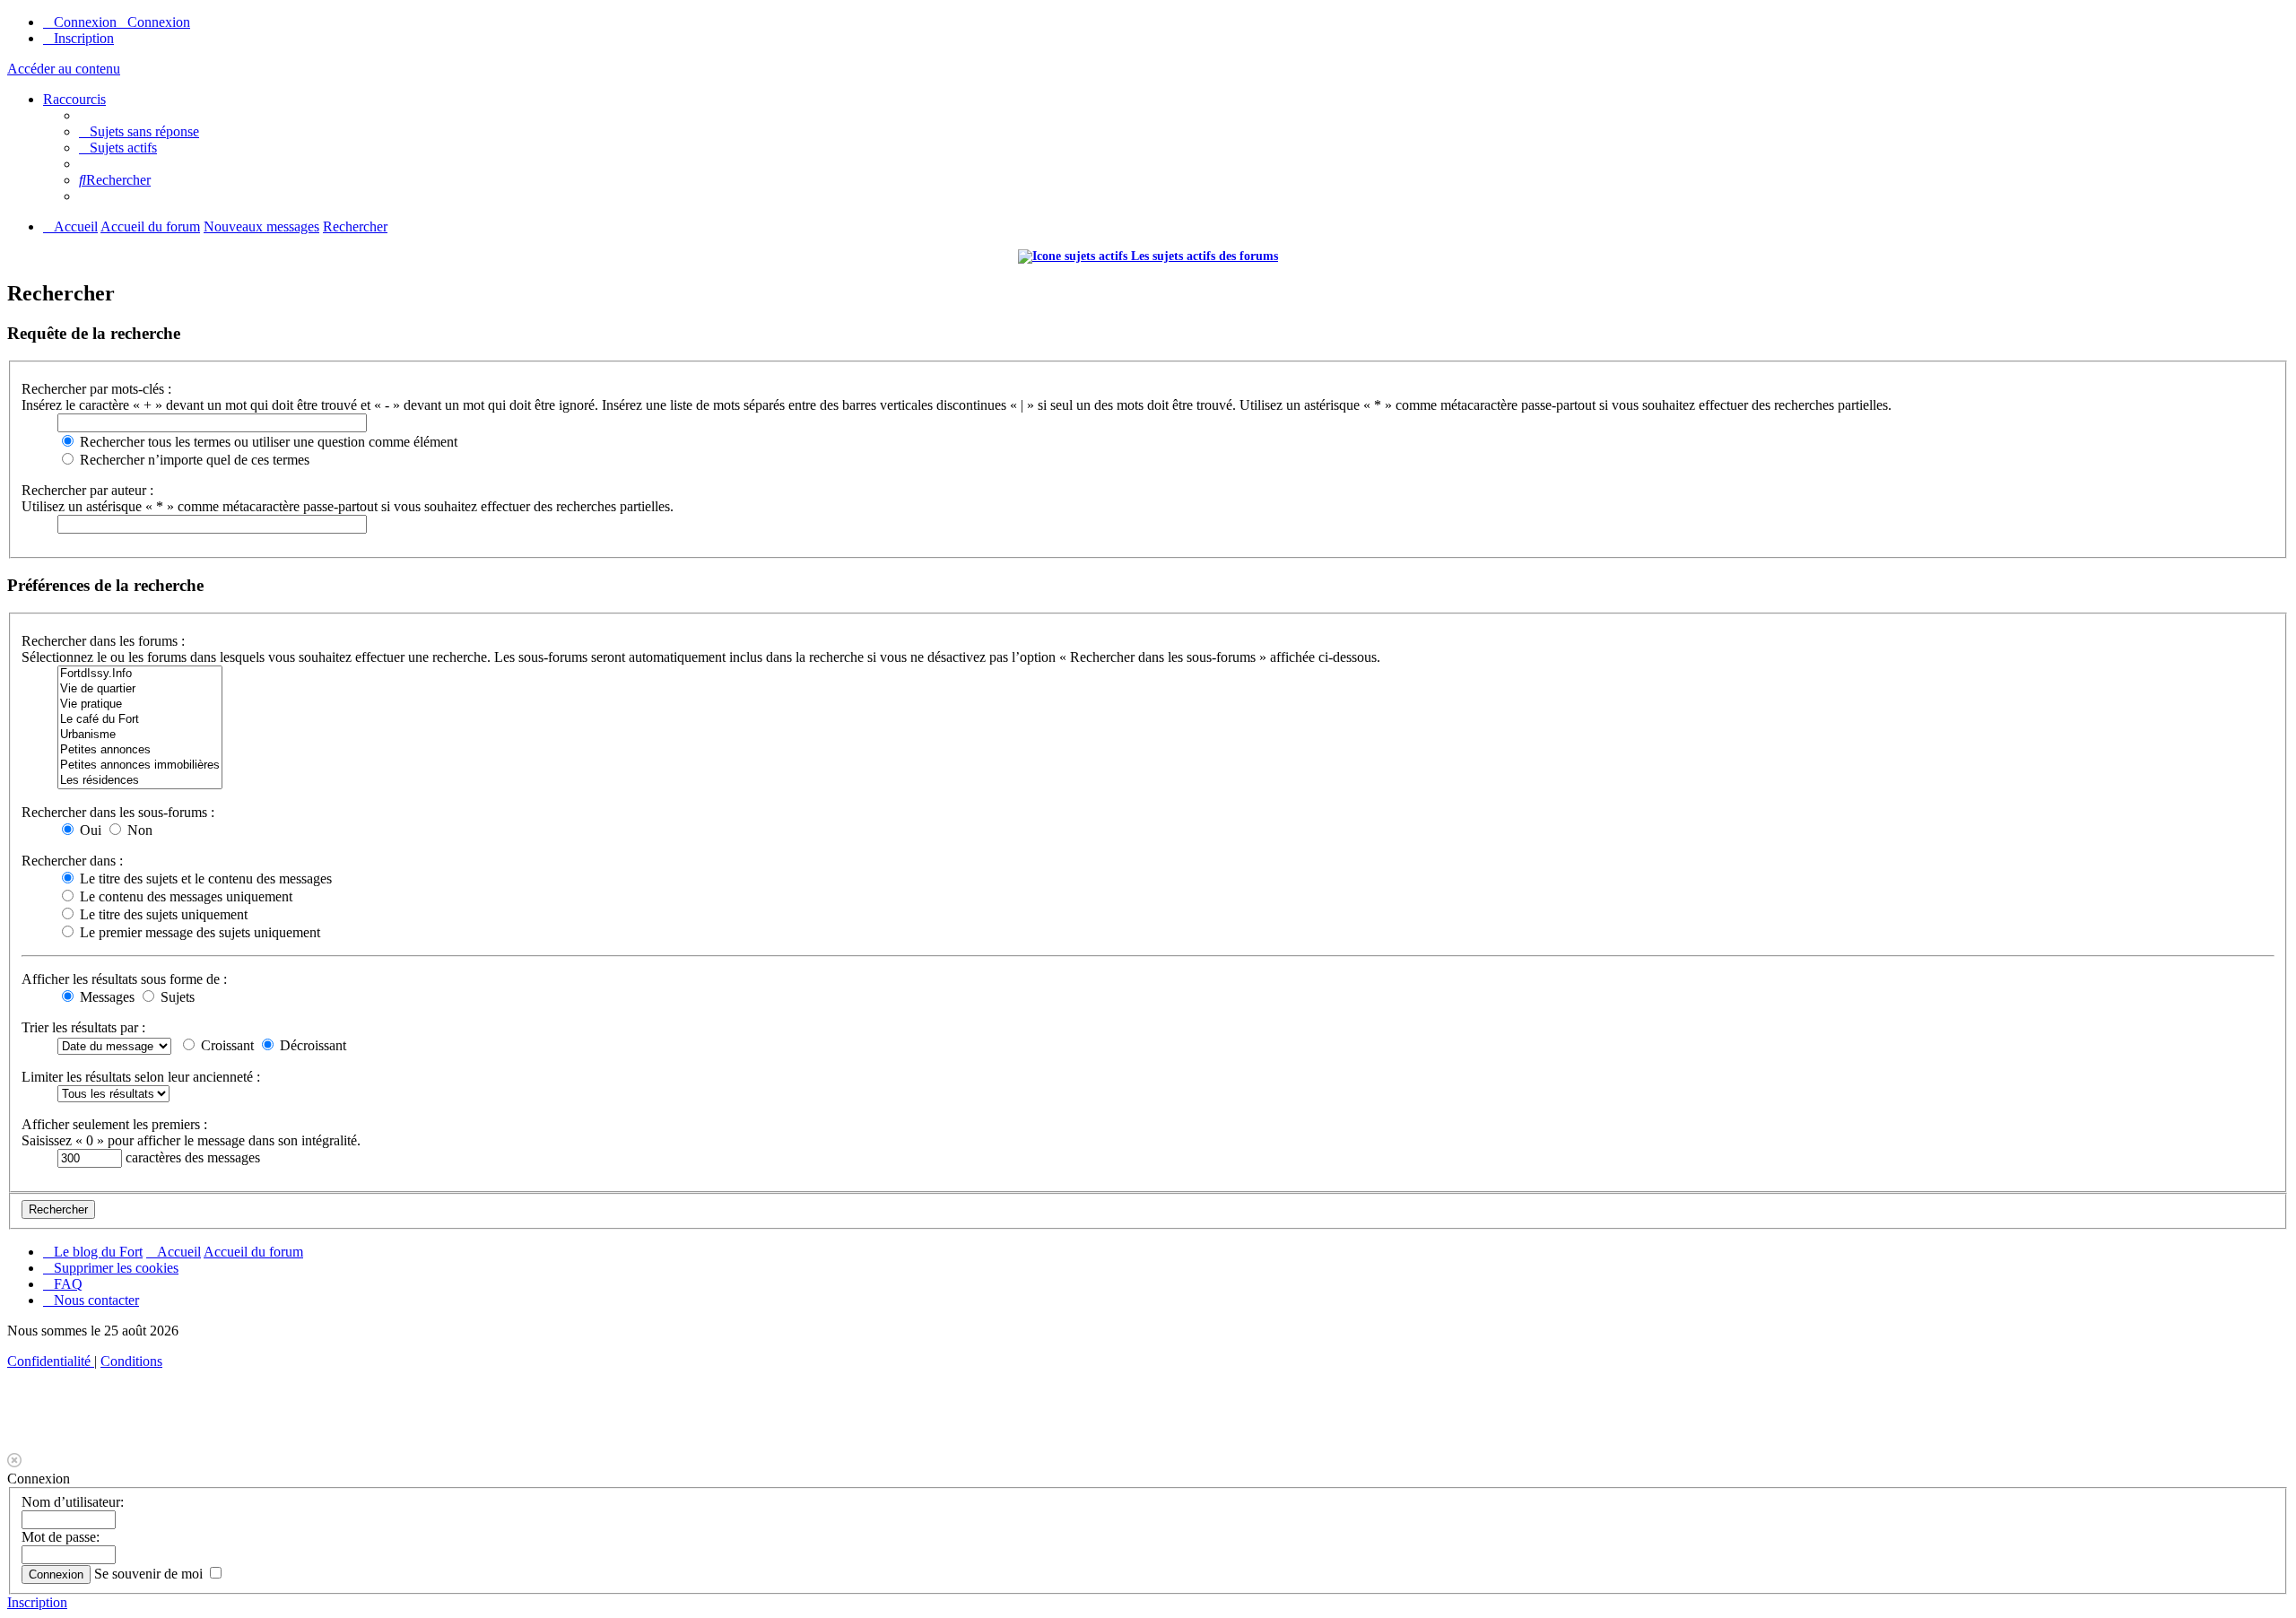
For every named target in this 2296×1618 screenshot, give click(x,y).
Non (138, 830)
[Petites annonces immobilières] (140, 766)
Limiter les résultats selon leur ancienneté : (141, 1077)
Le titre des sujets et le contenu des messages (204, 879)
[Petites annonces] (140, 750)
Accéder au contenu (64, 69)
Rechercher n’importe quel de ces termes (193, 460)
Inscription (37, 1602)
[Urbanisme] (140, 735)
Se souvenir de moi (150, 1574)
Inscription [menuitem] (84, 38)
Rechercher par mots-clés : (96, 389)
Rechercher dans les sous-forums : (118, 812)
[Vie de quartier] (140, 689)
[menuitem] (139, 131)
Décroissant (311, 1045)
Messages (105, 997)
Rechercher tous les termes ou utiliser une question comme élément (267, 442)
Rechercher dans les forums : (103, 641)
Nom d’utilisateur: (73, 1502)
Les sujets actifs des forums (1203, 256)
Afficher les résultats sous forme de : (124, 979)
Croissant (226, 1045)
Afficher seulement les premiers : (114, 1124)
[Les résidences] (140, 781)
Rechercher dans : (72, 861)
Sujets (176, 997)
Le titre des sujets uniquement (162, 914)
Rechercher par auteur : (87, 490)
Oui (89, 830)
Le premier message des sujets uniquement (198, 932)
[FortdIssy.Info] (140, 674)
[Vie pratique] (140, 705)
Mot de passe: (61, 1537)
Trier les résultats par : (83, 1027)
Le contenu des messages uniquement (184, 896)
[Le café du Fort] (140, 720)
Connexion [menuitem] (85, 22)
